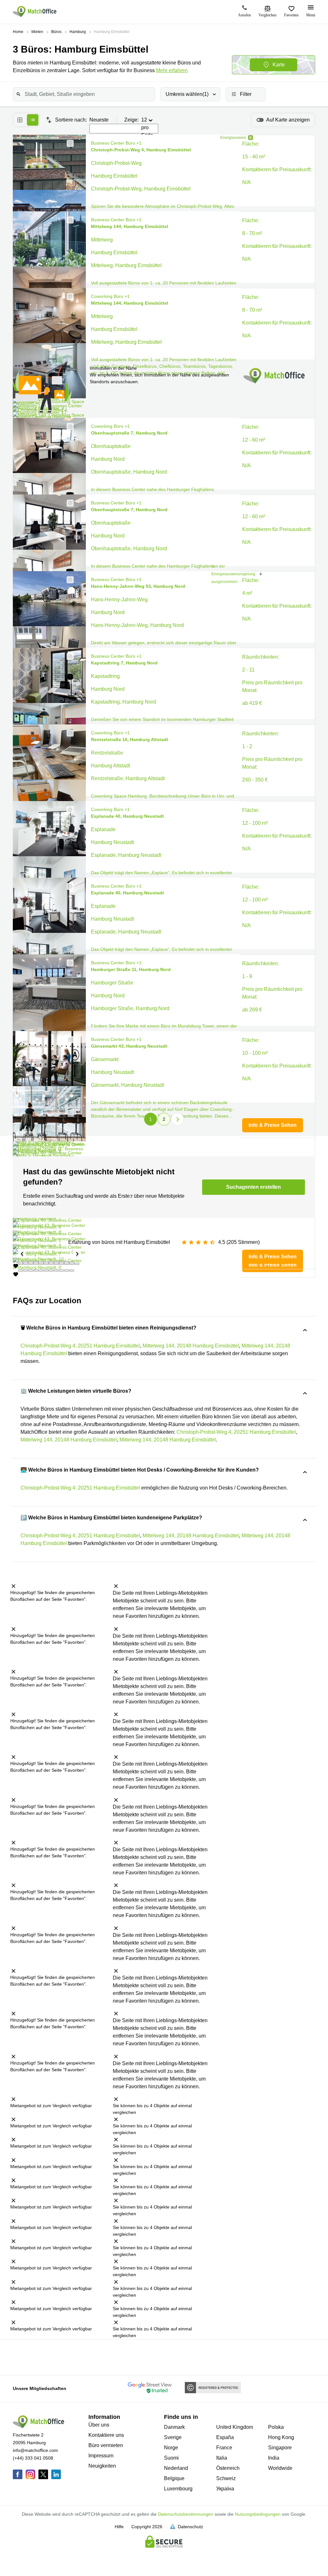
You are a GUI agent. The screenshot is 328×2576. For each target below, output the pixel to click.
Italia (222, 2458)
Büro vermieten (106, 2445)
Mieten (37, 32)
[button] (68, 143)
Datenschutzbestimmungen (186, 2514)
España (225, 2437)
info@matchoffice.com (35, 2450)
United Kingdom (235, 2427)
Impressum (101, 2456)
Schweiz (226, 2478)
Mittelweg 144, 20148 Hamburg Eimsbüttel (191, 1346)
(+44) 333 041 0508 (33, 2458)
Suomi (171, 2458)
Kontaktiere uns (106, 2435)
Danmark (174, 2427)
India (274, 2458)
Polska (276, 2427)
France (224, 2448)
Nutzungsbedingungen (258, 2514)
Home (18, 32)
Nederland (176, 2468)
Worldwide (280, 2468)
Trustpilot (20, 2357)
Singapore (280, 2448)
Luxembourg (178, 2489)
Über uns (99, 2425)
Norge (171, 2448)
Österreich (228, 2468)
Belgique (174, 2478)
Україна (225, 2489)
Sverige (173, 2437)
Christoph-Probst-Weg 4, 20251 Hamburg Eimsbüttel (80, 1346)
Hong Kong (281, 2437)
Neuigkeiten (102, 2466)
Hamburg (78, 32)
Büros (56, 32)
